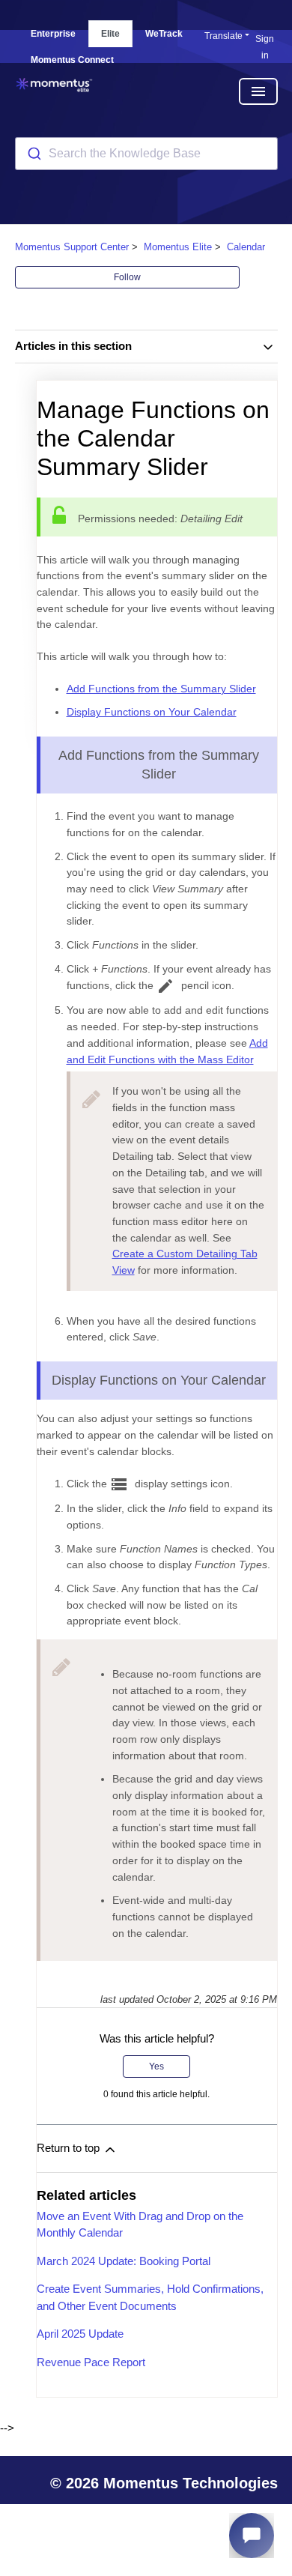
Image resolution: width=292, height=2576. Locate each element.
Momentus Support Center (72, 247)
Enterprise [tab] (53, 34)
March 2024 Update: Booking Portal (124, 2261)
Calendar (246, 247)
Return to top (70, 2148)
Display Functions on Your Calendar (152, 712)
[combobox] (146, 154)
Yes (156, 2066)
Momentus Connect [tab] (72, 60)
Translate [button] (223, 36)
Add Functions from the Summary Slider (161, 689)
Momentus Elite (178, 247)
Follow (127, 277)
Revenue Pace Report (91, 2362)
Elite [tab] (110, 34)
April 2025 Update (80, 2334)
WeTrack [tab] (164, 34)
